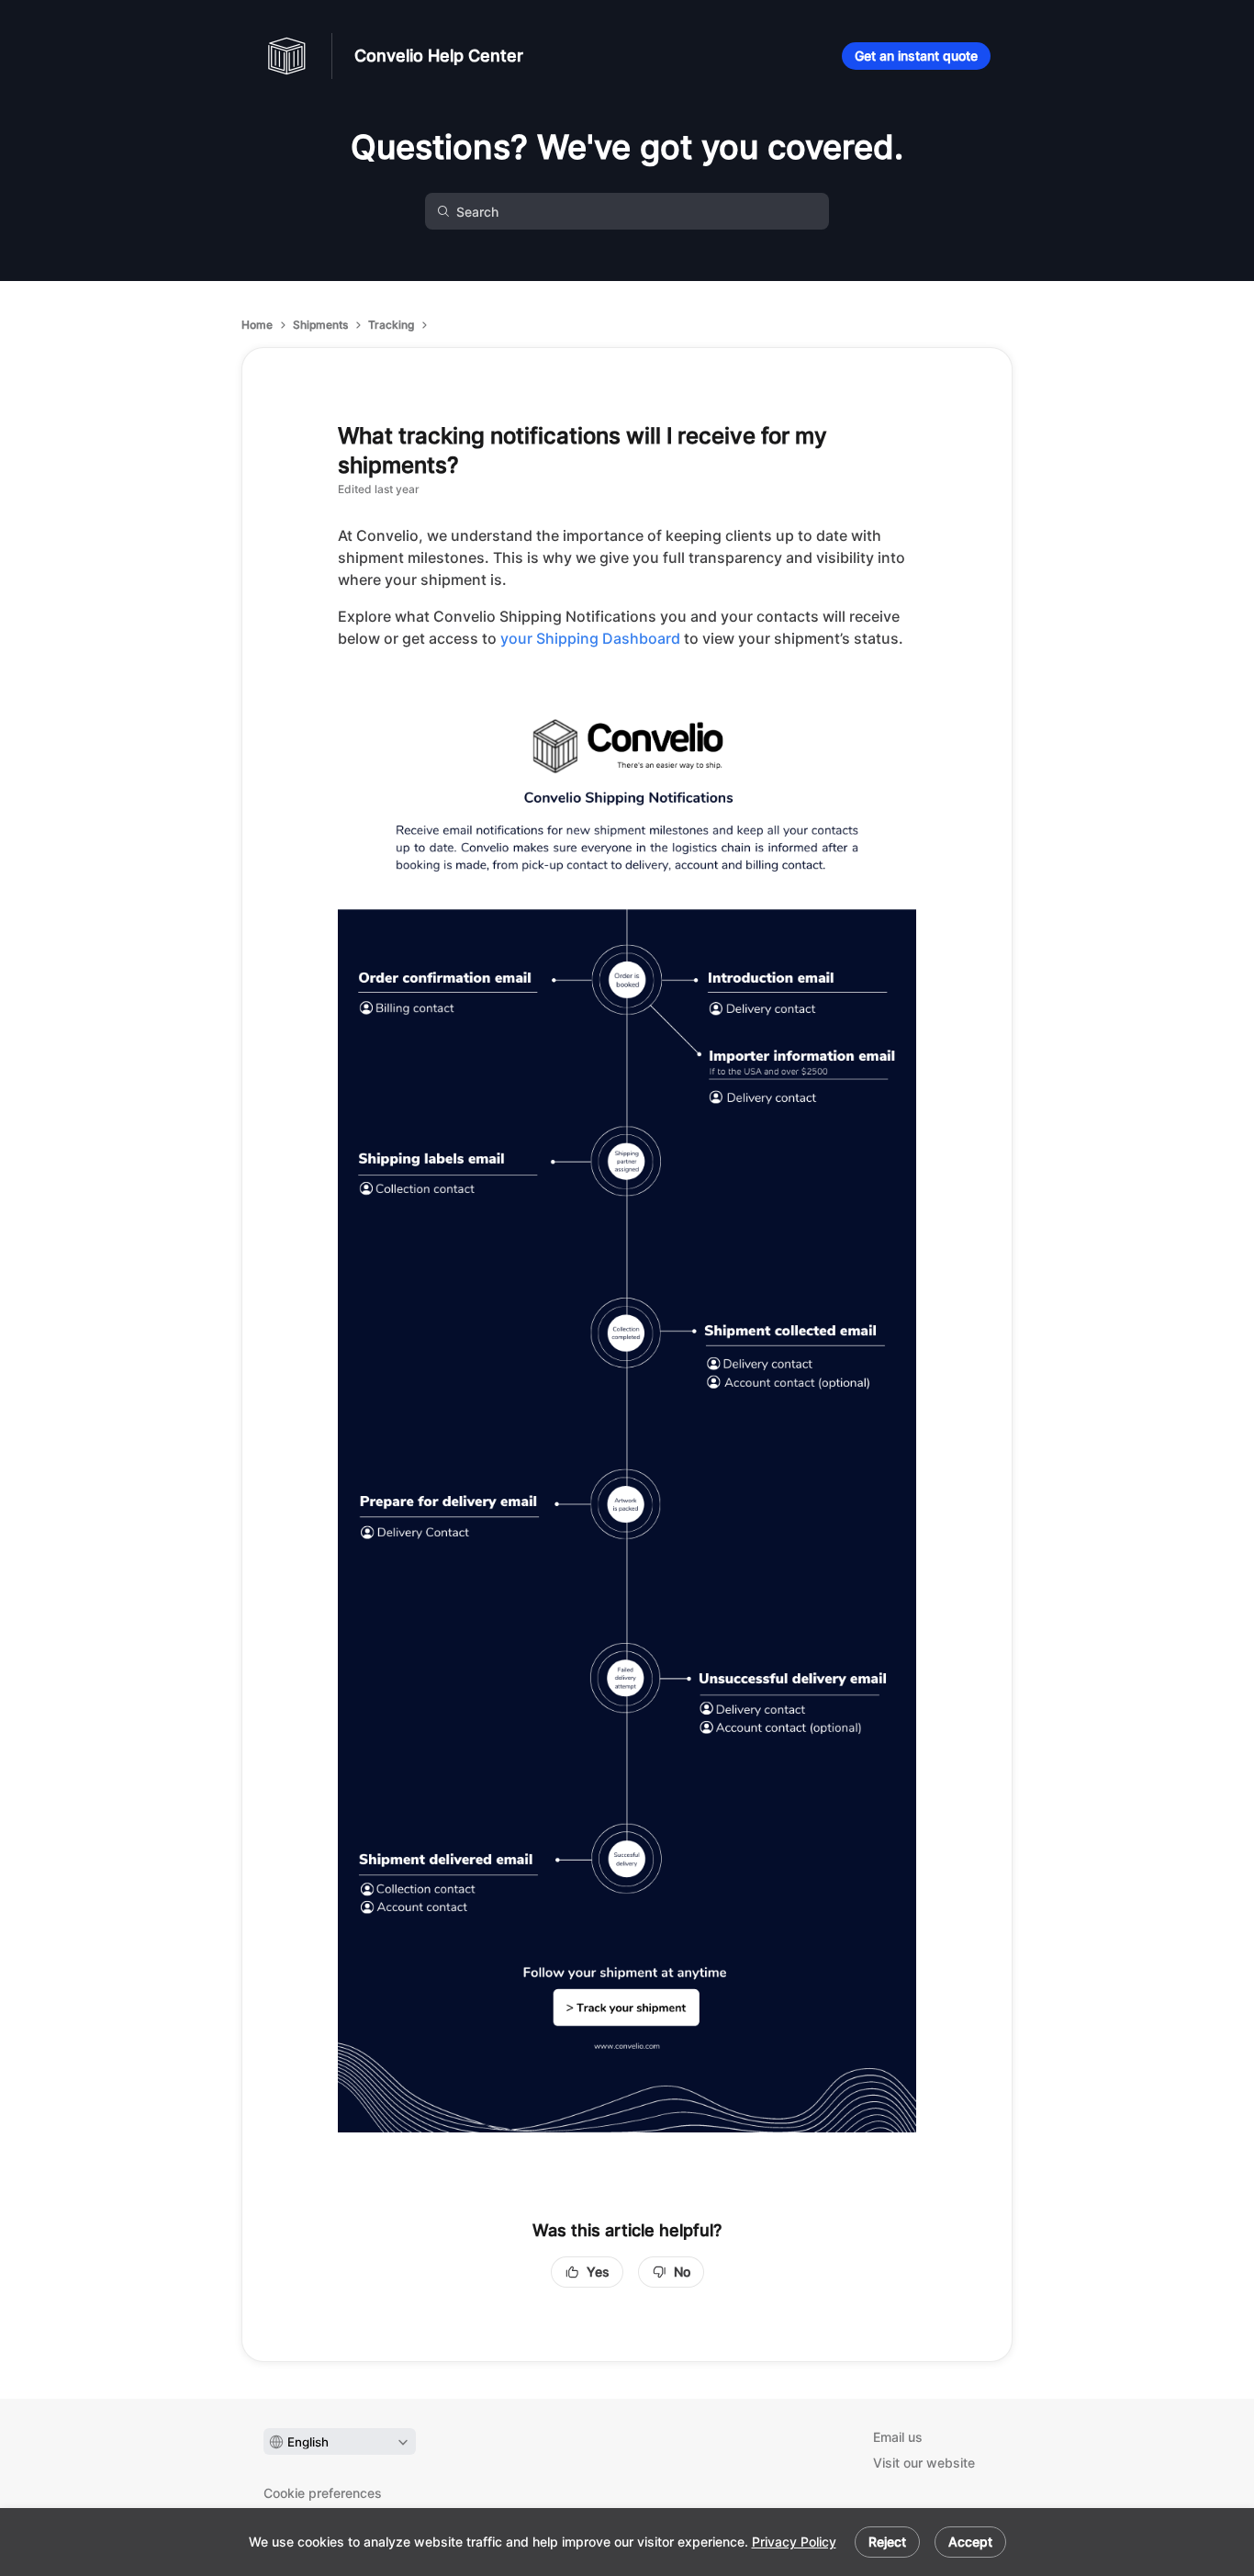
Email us (898, 2437)
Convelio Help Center (439, 56)
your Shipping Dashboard (590, 638)
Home (257, 325)
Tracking (391, 325)
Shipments (320, 325)
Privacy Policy (794, 2542)
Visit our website (924, 2463)
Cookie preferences (323, 2493)
